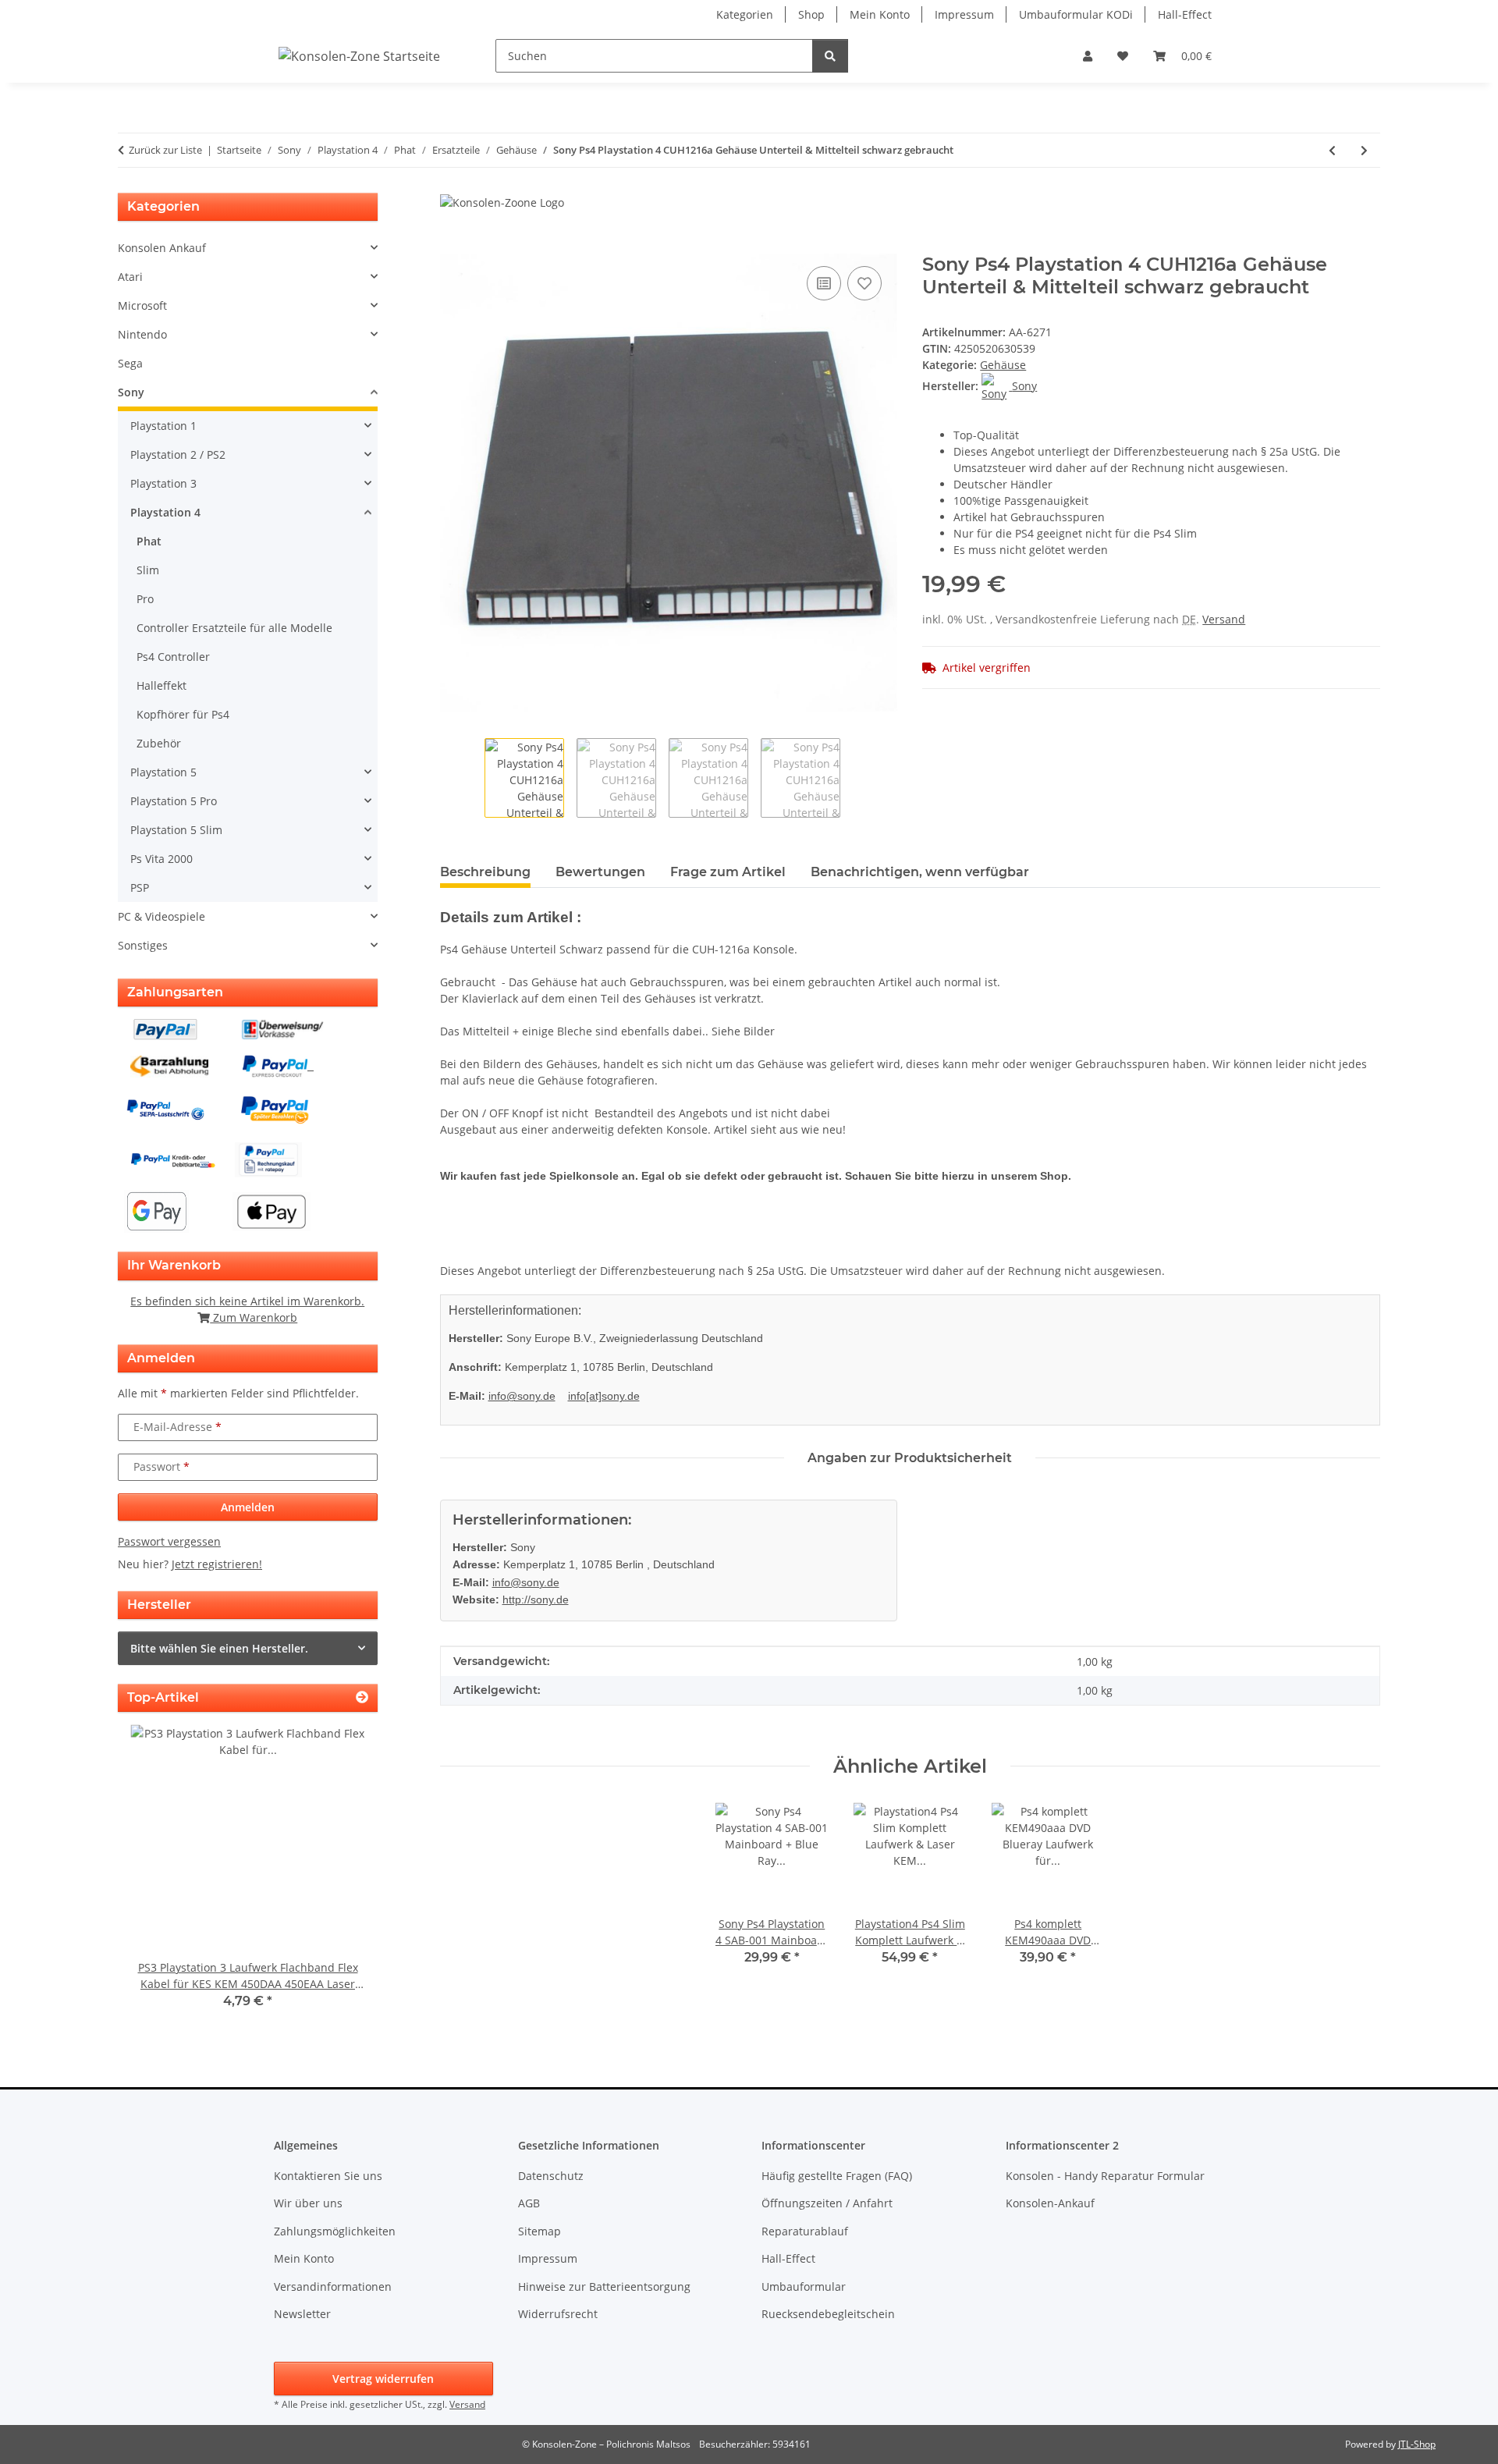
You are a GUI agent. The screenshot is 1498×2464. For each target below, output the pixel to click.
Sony (131, 392)
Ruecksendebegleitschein (828, 2314)
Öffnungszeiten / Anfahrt (827, 2203)
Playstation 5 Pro (174, 801)
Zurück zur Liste (165, 150)
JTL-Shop (1417, 2444)
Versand (1224, 619)
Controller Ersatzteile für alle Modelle (234, 628)
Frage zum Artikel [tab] (728, 872)
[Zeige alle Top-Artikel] (362, 1697)
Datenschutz (551, 2176)
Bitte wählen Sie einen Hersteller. (219, 1648)
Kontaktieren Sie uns (328, 2176)
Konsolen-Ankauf (1050, 2203)
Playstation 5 (163, 772)
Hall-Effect (1185, 14)
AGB (529, 2203)
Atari (130, 277)
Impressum (964, 14)
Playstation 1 (163, 426)
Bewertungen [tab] (600, 872)
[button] (1088, 56)
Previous (156, 1878)
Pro (145, 599)
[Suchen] (830, 56)
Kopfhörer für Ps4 (183, 714)
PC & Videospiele (162, 916)
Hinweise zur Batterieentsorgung (604, 2286)
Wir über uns (308, 2203)
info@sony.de (522, 1396)
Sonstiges (143, 945)
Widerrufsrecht (558, 2314)
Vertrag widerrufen (383, 2379)
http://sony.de (536, 1599)
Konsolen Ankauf (162, 248)
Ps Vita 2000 (162, 859)
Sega (130, 363)
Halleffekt (162, 685)
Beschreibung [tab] (485, 872)
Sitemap (540, 2231)
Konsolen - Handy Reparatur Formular (1105, 2176)
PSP (140, 888)
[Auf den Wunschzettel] (864, 283)
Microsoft (142, 305)
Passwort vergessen (169, 1541)
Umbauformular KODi (1076, 14)
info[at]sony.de (604, 1396)
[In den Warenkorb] (453, 245)
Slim (148, 570)
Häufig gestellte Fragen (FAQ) (837, 2176)
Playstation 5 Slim (176, 830)
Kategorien (745, 14)
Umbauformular (804, 2286)
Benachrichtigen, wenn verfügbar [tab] (920, 872)
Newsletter (302, 2314)
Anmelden (248, 1507)
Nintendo (142, 334)
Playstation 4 (165, 512)
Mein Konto (880, 14)
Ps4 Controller (173, 657)
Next (339, 1878)
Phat (149, 541)
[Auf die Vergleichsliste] (824, 283)
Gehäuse (1003, 365)
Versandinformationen (333, 2286)
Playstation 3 (163, 483)
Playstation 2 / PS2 (178, 454)
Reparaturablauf (805, 2231)
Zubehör (159, 743)
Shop (811, 14)
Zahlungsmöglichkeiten (335, 2231)
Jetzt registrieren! (217, 1564)
